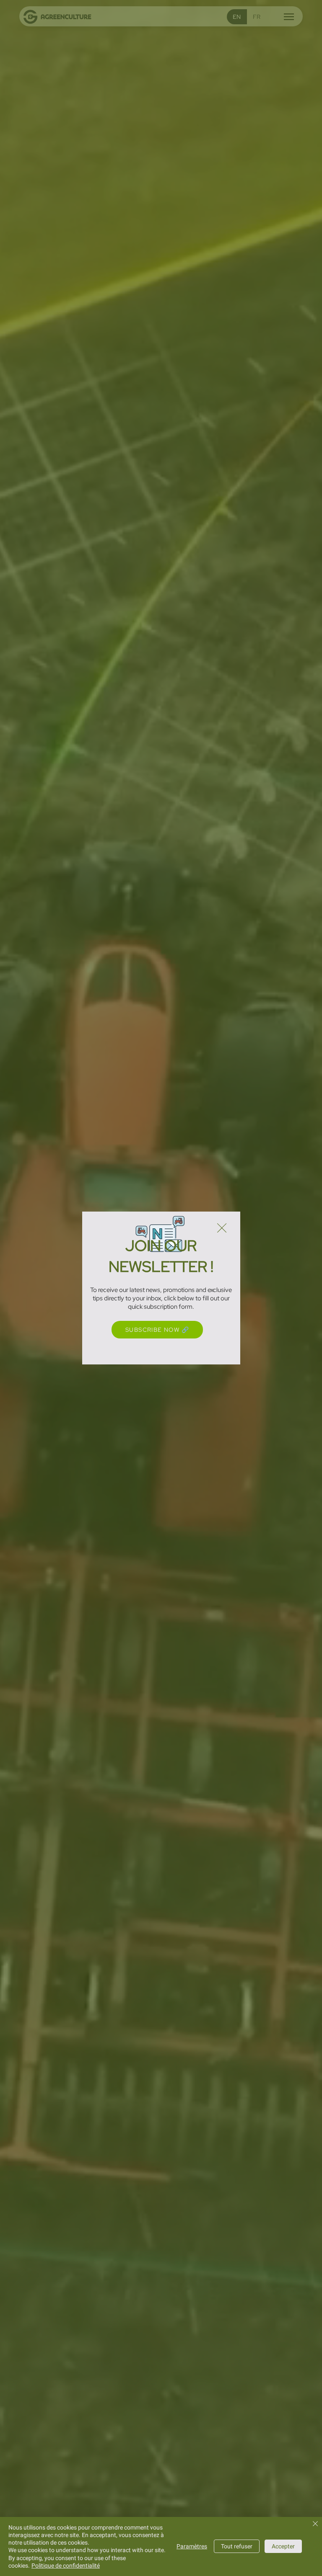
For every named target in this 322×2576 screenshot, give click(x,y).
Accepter (283, 2546)
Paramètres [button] (192, 2546)
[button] (222, 1228)
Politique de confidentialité (66, 2566)
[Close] (315, 2524)
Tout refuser (237, 2546)
